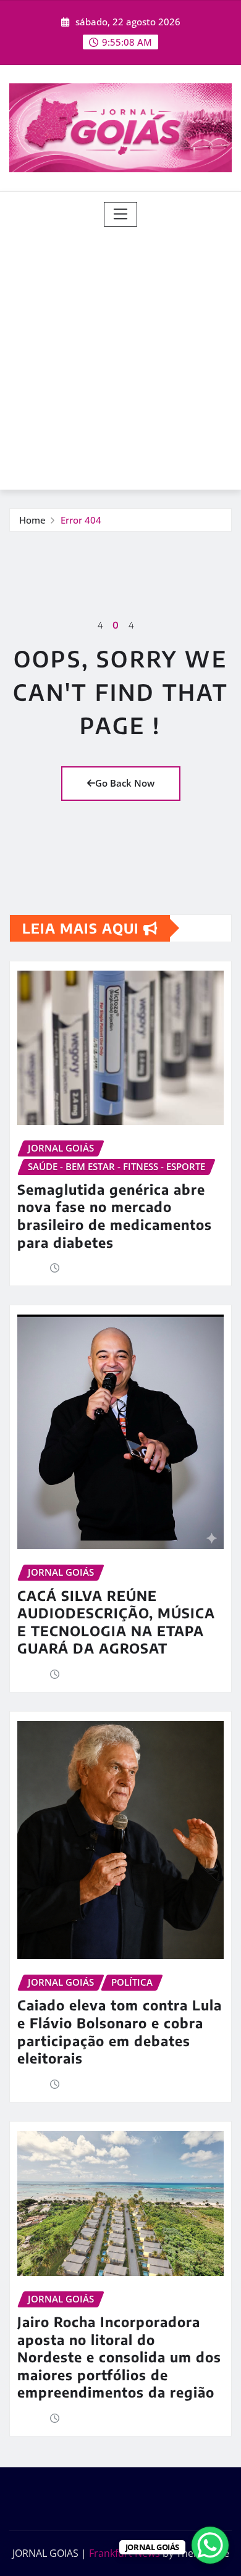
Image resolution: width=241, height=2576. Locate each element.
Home (32, 520)
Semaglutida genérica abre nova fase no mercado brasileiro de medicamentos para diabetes (115, 1216)
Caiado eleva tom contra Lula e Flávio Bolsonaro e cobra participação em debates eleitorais (120, 2031)
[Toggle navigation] (121, 214)
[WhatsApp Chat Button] (210, 2545)
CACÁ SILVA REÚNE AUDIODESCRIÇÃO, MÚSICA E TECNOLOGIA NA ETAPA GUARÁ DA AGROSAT (116, 1622)
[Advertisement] (120, 353)
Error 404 (81, 520)
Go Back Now (125, 783)
